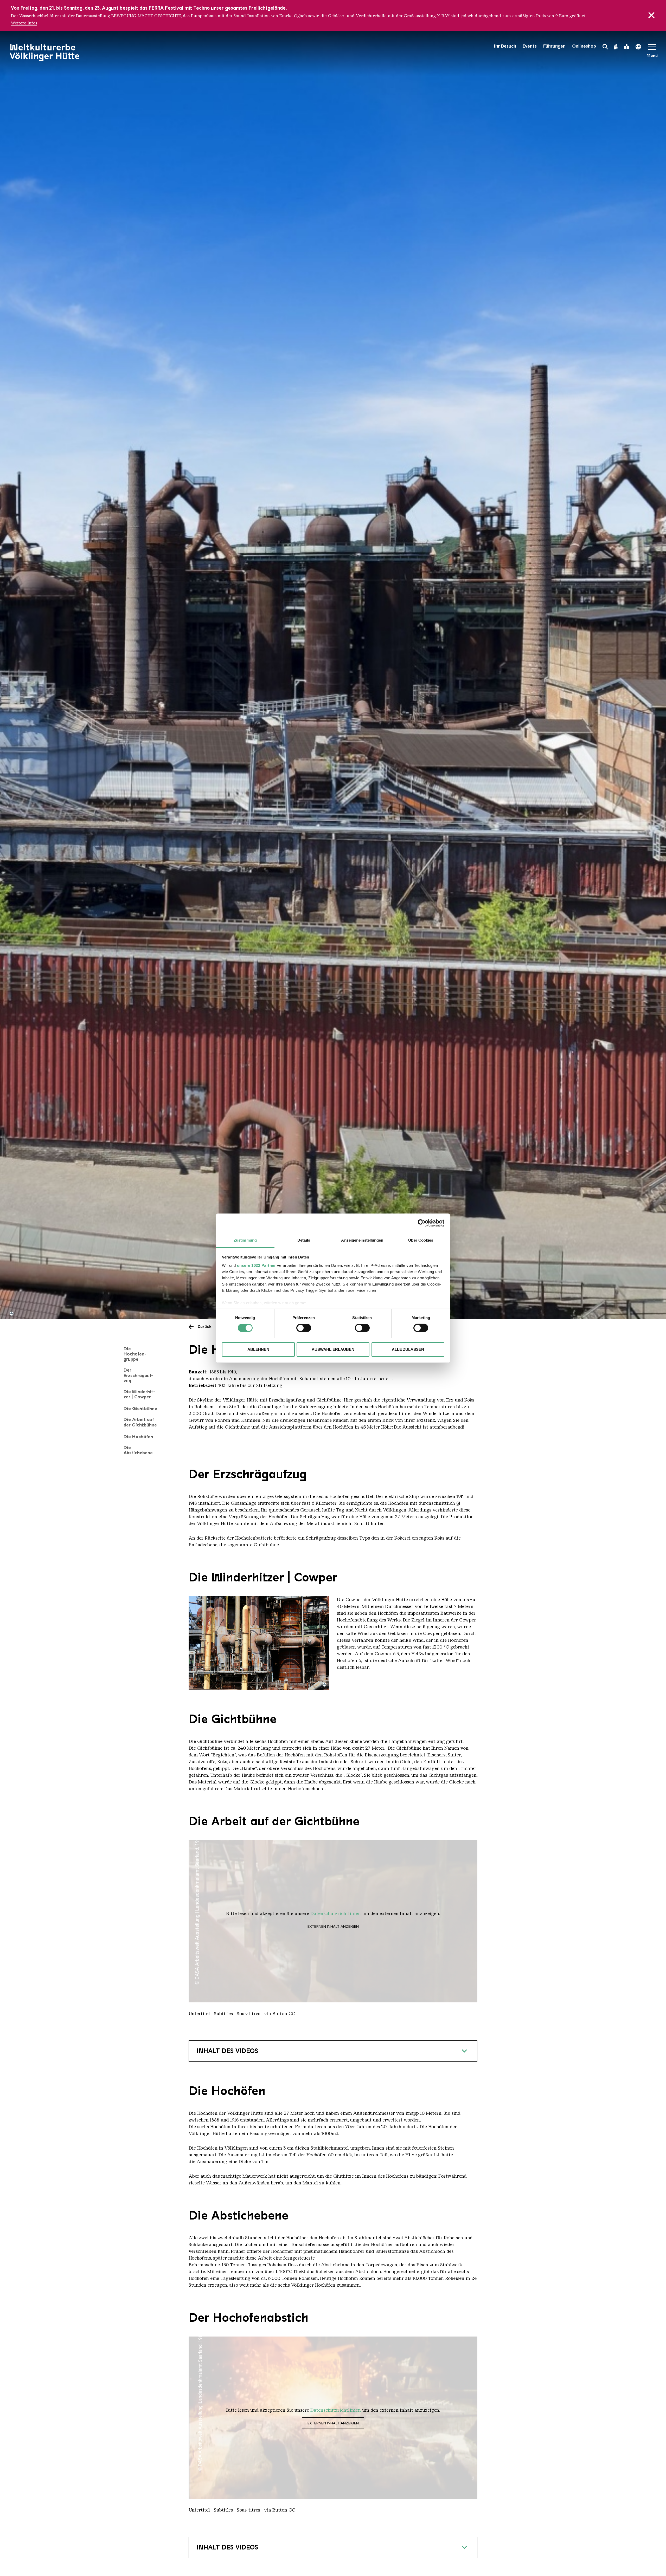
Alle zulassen (408, 1349)
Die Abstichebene (138, 1450)
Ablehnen (258, 1349)
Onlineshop (584, 46)
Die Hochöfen (138, 1437)
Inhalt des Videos (227, 2051)
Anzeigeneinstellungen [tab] (362, 1240)
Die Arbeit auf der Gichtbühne (140, 1422)
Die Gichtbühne (140, 1409)
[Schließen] (651, 15)
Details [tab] (304, 1240)
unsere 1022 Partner (257, 1265)
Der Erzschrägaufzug (138, 1375)
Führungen (554, 46)
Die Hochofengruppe (135, 1354)
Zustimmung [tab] (245, 1240)
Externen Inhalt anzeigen (333, 1926)
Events (530, 46)
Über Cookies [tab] (421, 1240)
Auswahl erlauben (333, 1349)
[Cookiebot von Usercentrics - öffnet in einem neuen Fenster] (422, 1223)
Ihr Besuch (505, 46)
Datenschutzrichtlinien (336, 1913)
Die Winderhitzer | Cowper (139, 1394)
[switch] (304, 1328)
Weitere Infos (24, 23)
